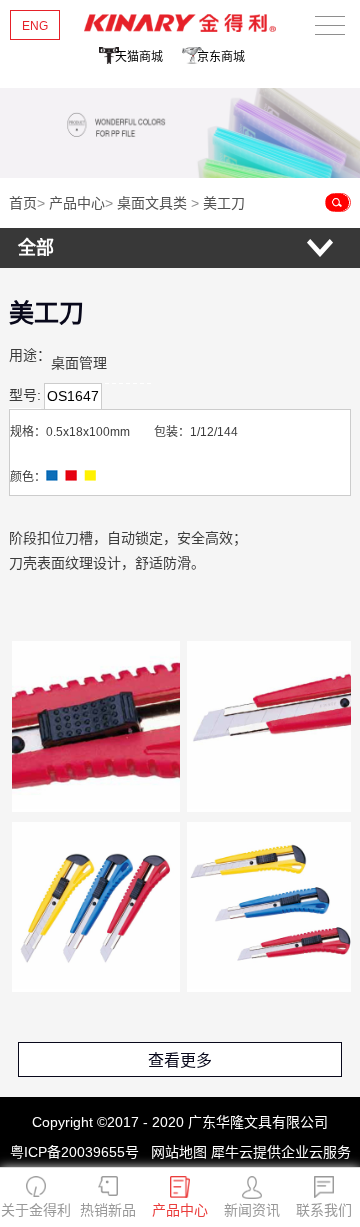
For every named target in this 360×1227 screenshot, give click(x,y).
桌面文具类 (152, 203)
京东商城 (221, 57)
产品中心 (77, 203)
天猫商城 (139, 57)
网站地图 (175, 1152)
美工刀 (224, 203)
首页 (23, 203)
